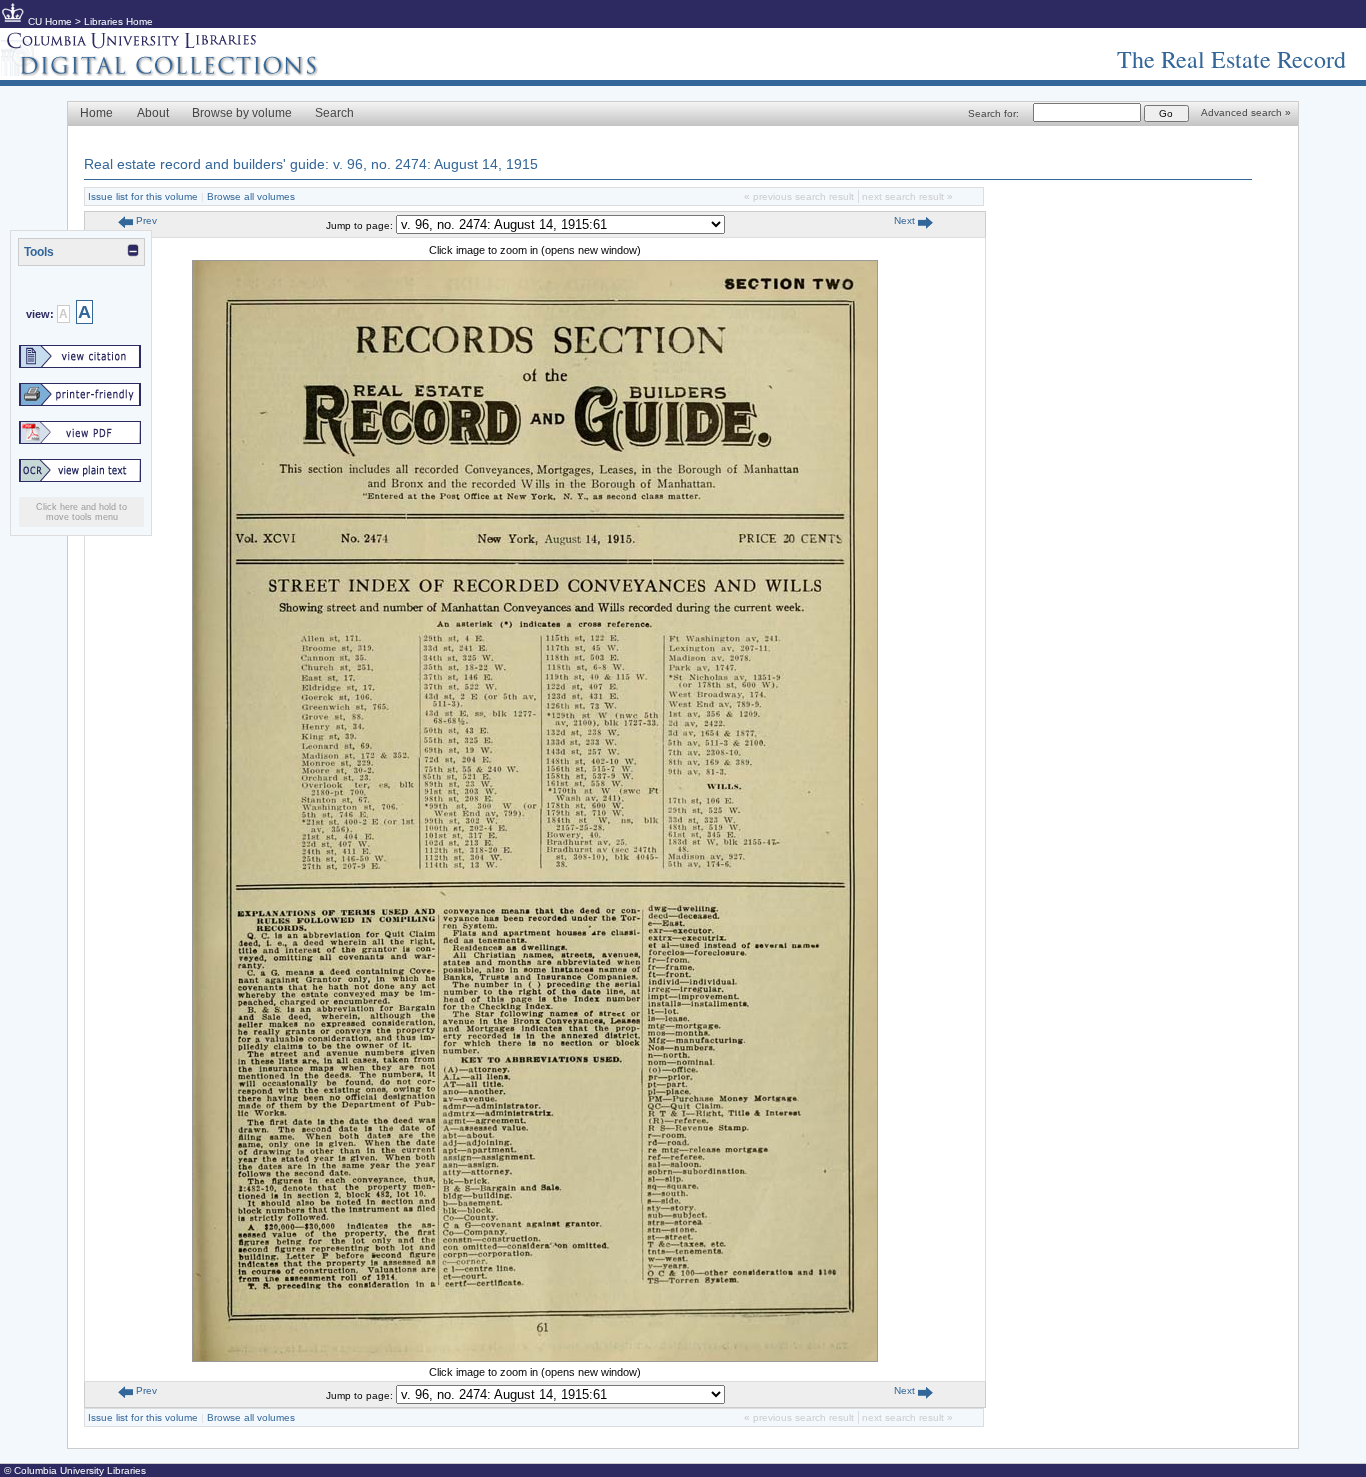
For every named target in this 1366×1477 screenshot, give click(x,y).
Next (906, 220)
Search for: (993, 113)
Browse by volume (242, 113)
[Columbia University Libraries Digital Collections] (175, 72)
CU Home (50, 21)
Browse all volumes (251, 196)
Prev (145, 220)
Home (96, 113)
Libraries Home (118, 21)
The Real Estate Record (1231, 59)
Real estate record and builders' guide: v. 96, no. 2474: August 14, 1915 (311, 164)
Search (334, 113)
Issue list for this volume (143, 196)
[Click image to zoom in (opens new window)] (535, 1358)
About (153, 113)
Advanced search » (1246, 112)
